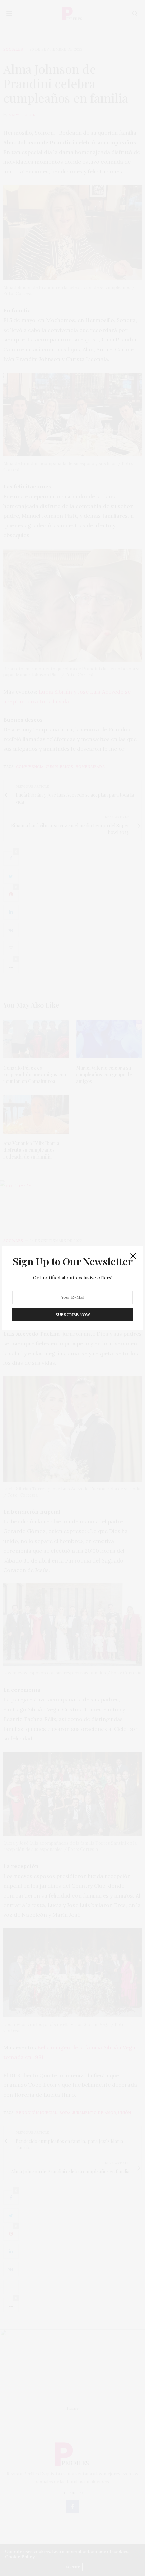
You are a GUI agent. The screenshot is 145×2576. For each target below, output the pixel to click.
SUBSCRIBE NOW (73, 1315)
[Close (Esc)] (133, 1256)
